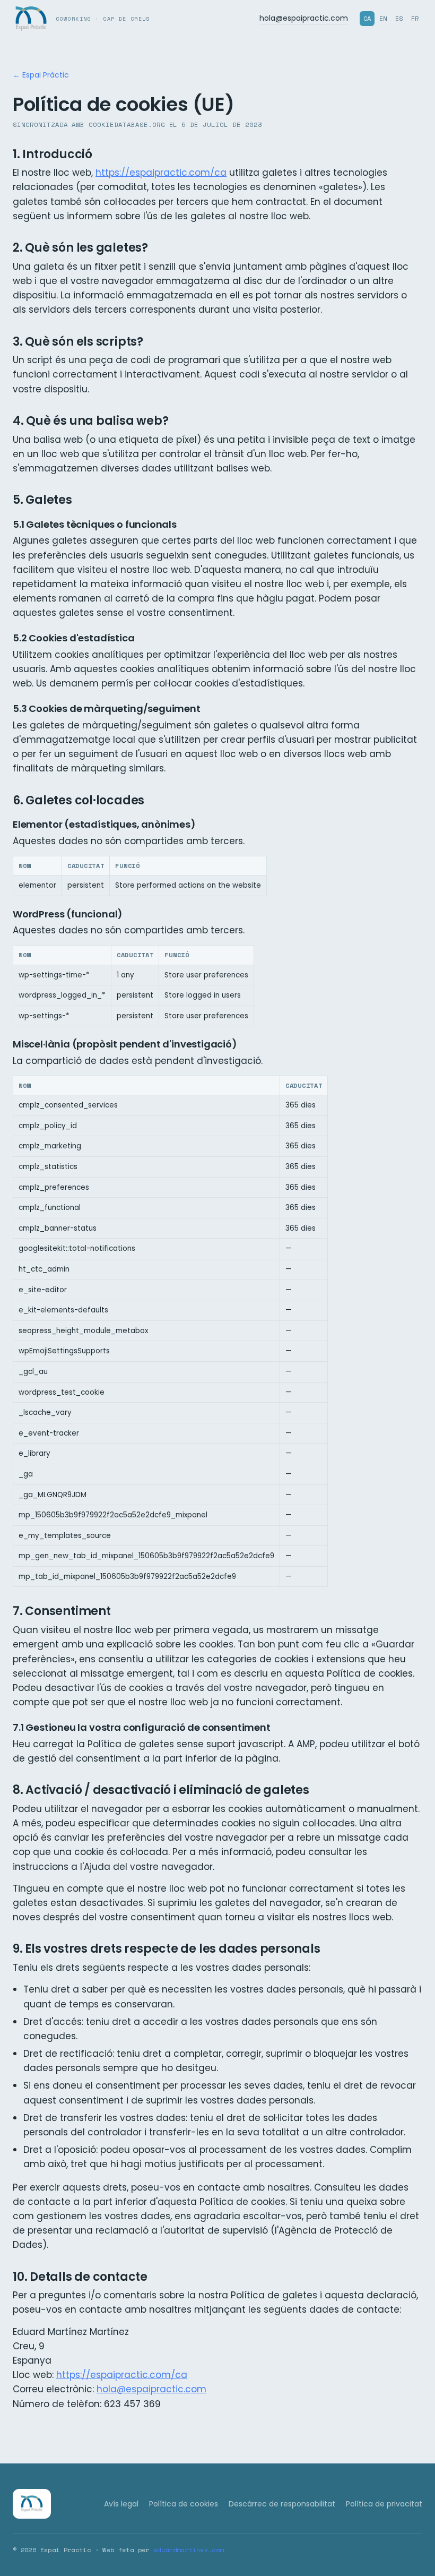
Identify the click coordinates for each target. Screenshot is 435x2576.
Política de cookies (184, 2504)
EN (383, 18)
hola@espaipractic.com (304, 18)
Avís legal (121, 2504)
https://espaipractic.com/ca (161, 173)
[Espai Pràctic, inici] (32, 2504)
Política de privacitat (384, 2504)
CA (367, 18)
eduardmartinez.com (188, 2550)
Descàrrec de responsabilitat (282, 2504)
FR (415, 18)
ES (399, 18)
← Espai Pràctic (41, 75)
